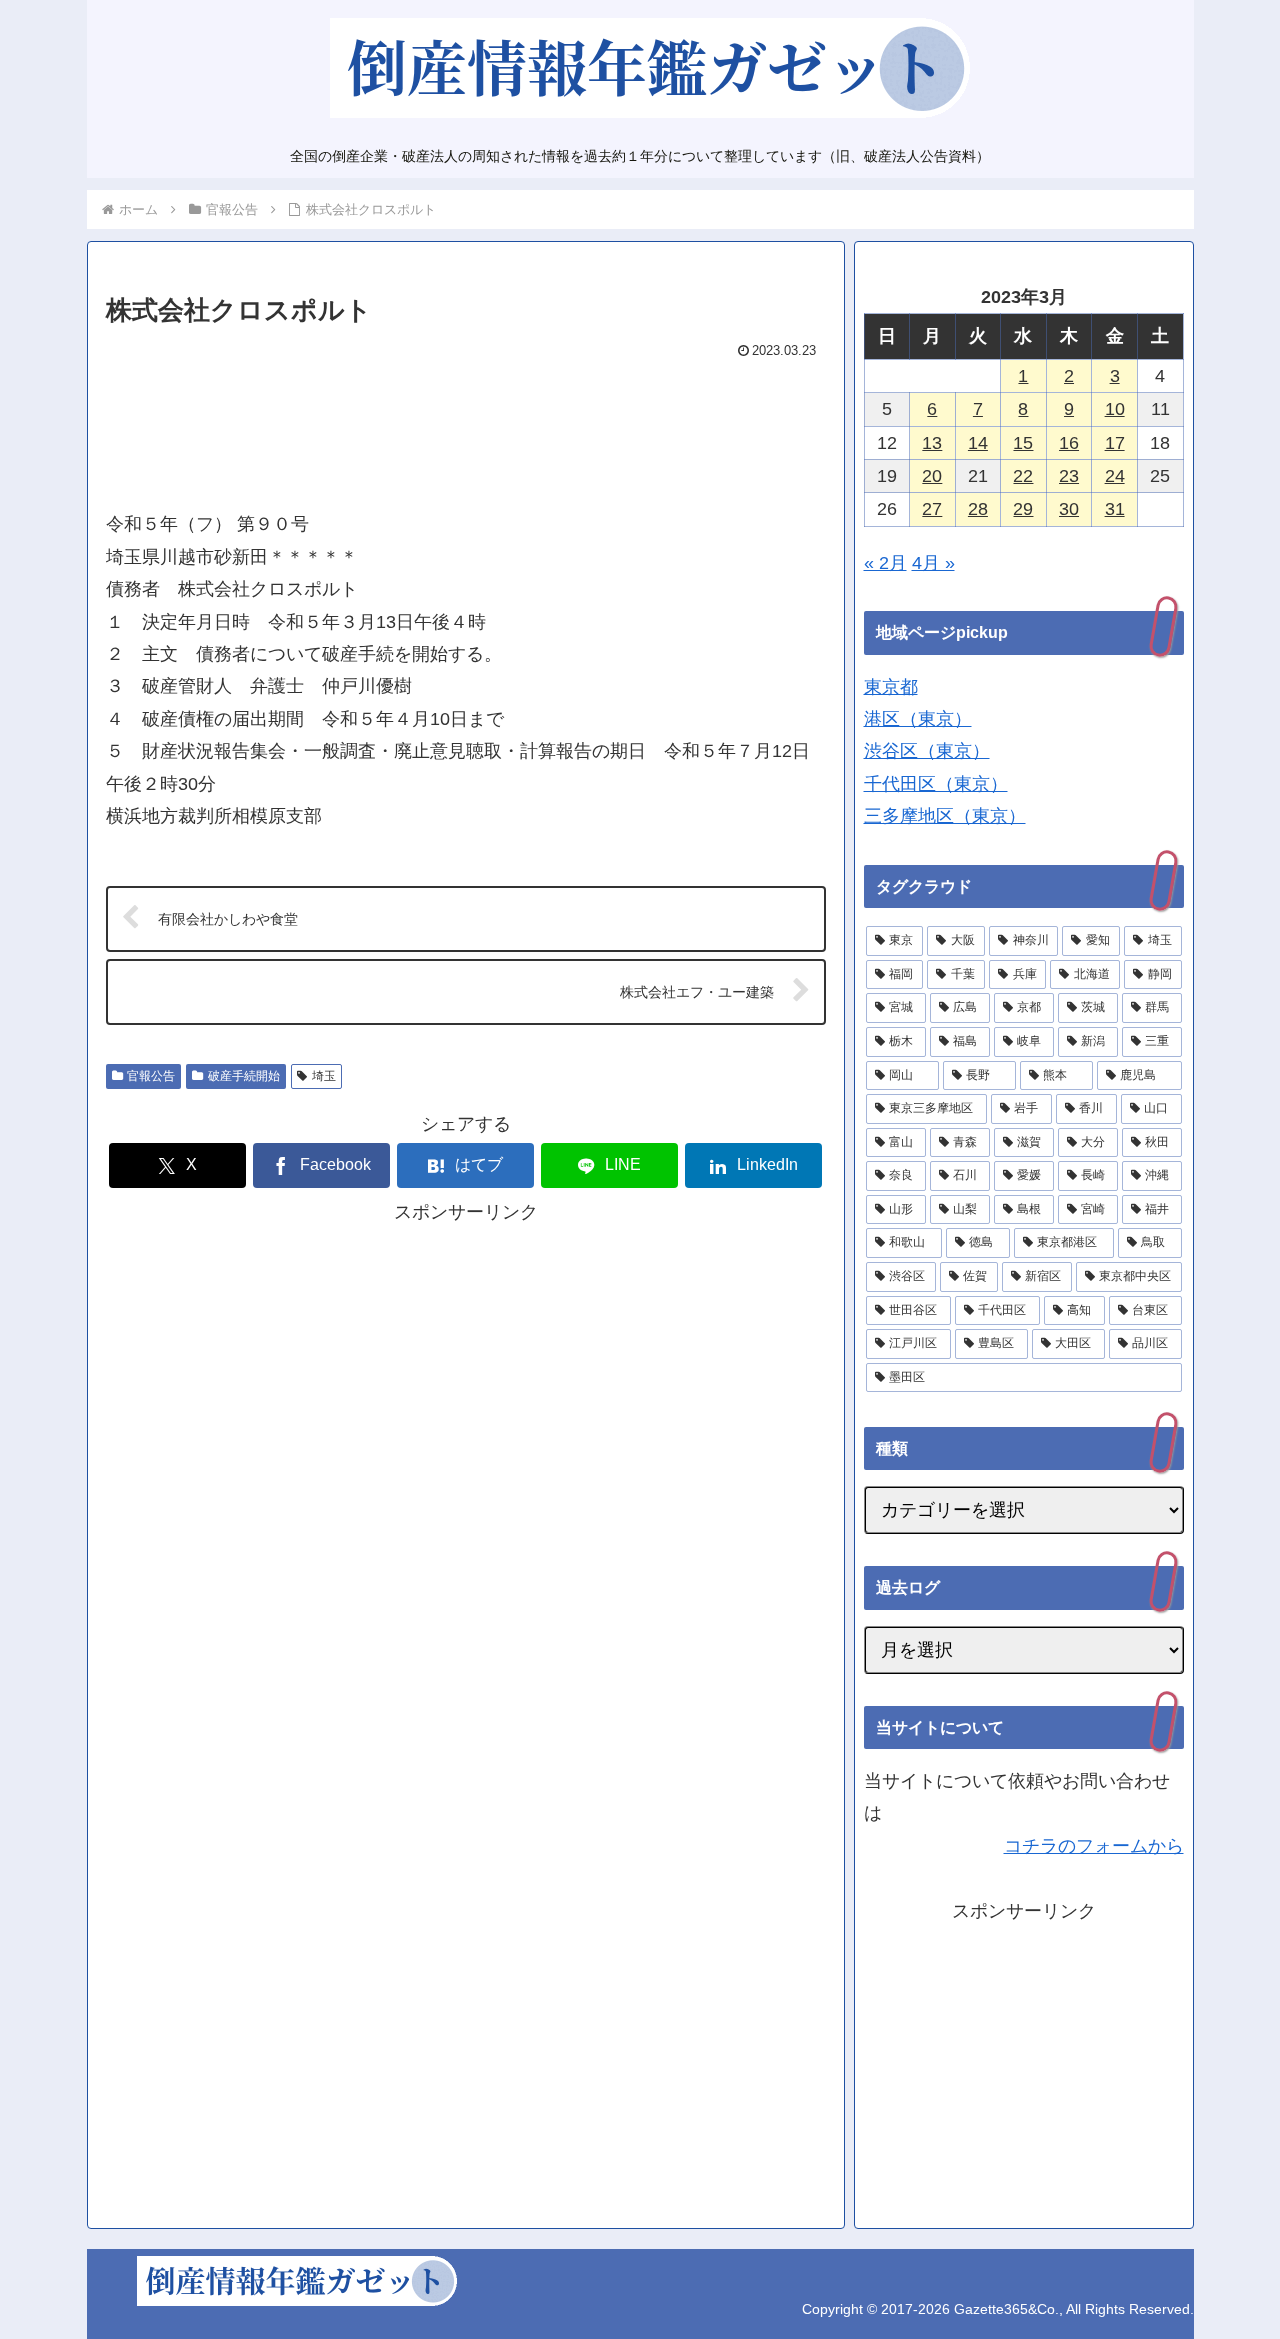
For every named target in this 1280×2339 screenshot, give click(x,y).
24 (1115, 476)
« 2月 (885, 563)
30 (1069, 509)
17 (1115, 443)
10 (1115, 409)
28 (978, 509)
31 (1115, 509)
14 (978, 443)
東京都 (891, 687)
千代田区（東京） (936, 784)
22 (1023, 476)
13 (932, 443)
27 (932, 509)
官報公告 (151, 1076)
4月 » (933, 563)
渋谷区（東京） (927, 751)
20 (932, 476)
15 (1023, 443)
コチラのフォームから (1094, 1846)
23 (1069, 476)
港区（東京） (918, 719)
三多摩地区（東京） (945, 816)
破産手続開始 (244, 1076)
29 (1023, 509)
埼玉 (324, 1076)
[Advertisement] (466, 426)
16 (1069, 443)
